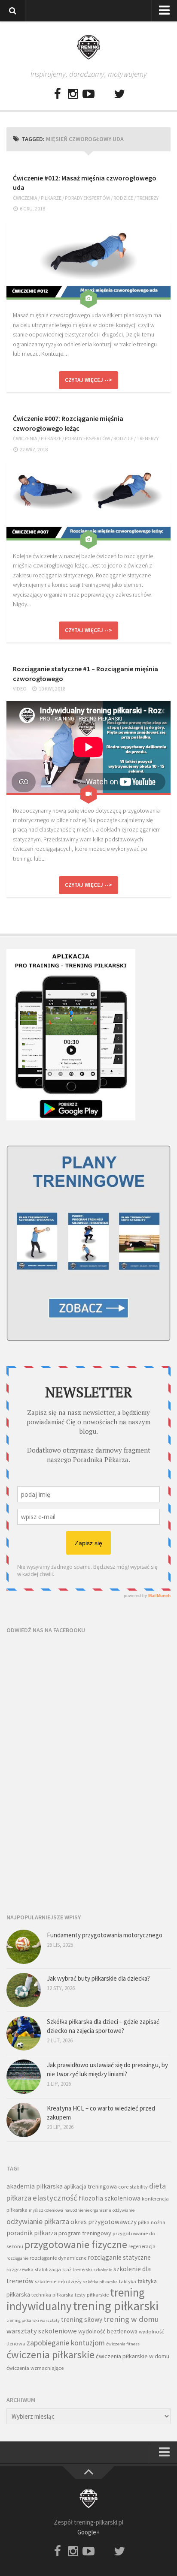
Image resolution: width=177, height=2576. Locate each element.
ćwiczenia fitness (123, 2344)
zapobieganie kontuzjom (66, 2343)
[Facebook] (58, 94)
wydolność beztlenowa (108, 2331)
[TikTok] (104, 94)
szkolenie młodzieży (58, 2281)
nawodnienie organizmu (88, 2210)
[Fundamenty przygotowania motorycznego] (24, 1947)
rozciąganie (17, 2258)
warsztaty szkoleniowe (42, 2331)
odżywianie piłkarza (38, 2221)
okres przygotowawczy (104, 2222)
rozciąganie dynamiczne (58, 2258)
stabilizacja (48, 2269)
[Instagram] (73, 94)
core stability (133, 2187)
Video (20, 689)
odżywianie (124, 2210)
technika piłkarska (52, 2295)
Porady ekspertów (87, 198)
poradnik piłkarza (32, 2233)
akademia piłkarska (35, 2186)
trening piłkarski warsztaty (33, 2320)
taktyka (128, 2281)
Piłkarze (51, 198)
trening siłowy (82, 2319)
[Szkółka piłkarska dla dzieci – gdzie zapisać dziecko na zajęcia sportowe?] (24, 2033)
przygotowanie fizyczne (76, 2244)
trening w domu (131, 2319)
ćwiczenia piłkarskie (50, 2355)
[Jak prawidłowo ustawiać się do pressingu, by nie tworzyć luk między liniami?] (24, 2077)
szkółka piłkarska (100, 2282)
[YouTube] (88, 94)
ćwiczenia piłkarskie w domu (133, 2356)
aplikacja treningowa (90, 2186)
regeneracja (142, 2246)
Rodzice (123, 198)
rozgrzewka (20, 2269)
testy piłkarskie (92, 2295)
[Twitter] (119, 94)
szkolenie (103, 2270)
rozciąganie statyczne (119, 2257)
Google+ (88, 2532)
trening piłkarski (116, 2306)
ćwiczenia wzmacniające (35, 2368)
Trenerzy (148, 198)
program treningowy (85, 2233)
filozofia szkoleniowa (110, 2198)
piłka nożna (152, 2222)
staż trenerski (77, 2269)
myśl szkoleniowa (46, 2210)
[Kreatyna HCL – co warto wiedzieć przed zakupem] (24, 2120)
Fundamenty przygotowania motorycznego (105, 1935)
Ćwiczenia (25, 198)
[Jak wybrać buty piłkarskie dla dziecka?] (24, 1990)
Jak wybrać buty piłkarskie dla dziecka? (98, 1978)
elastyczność (55, 2198)
